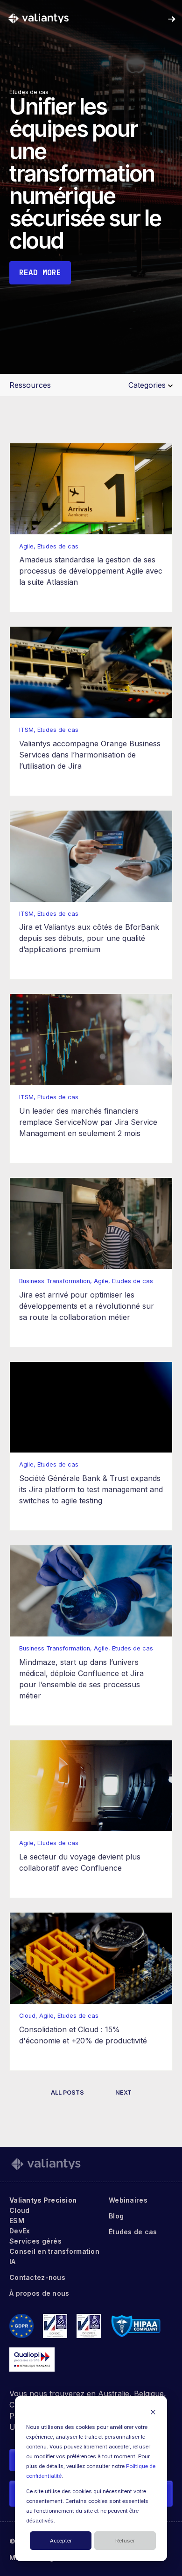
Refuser (125, 2541)
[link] (38, 18)
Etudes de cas (29, 92)
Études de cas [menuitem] (133, 2232)
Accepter (61, 2541)
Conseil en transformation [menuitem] (54, 2251)
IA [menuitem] (13, 2262)
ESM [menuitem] (17, 2221)
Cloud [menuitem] (19, 2210)
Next (123, 2093)
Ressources (30, 385)
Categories (148, 385)
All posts (67, 2093)
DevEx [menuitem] (20, 2231)
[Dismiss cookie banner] (153, 2412)
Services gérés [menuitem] (35, 2241)
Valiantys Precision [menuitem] (43, 2200)
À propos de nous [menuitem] (39, 2293)
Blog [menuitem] (116, 2216)
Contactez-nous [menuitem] (37, 2277)
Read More (40, 272)
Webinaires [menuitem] (128, 2200)
